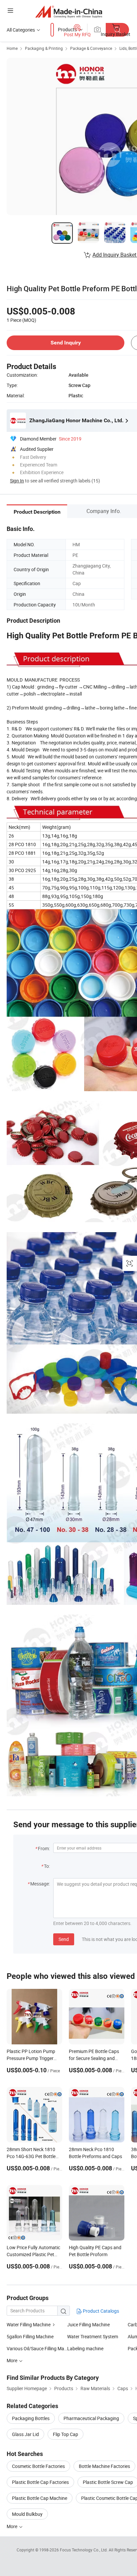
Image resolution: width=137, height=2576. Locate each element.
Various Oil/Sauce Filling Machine (37, 2348)
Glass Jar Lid (25, 2434)
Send (64, 1939)
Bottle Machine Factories (104, 2466)
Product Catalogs (100, 2311)
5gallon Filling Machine (30, 2336)
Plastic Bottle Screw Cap (108, 2482)
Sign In (17, 481)
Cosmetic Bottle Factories (38, 2466)
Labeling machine (85, 2348)
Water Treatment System (93, 2336)
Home (12, 48)
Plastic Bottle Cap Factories (40, 2482)
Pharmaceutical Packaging (91, 2418)
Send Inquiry (66, 343)
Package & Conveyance (91, 48)
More (12, 2526)
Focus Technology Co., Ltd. (84, 2550)
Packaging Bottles (31, 2418)
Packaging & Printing (44, 48)
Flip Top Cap (66, 2434)
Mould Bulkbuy (27, 2514)
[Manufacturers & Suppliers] (69, 11)
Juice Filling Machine (88, 2324)
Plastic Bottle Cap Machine (40, 2498)
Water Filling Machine (29, 2324)
